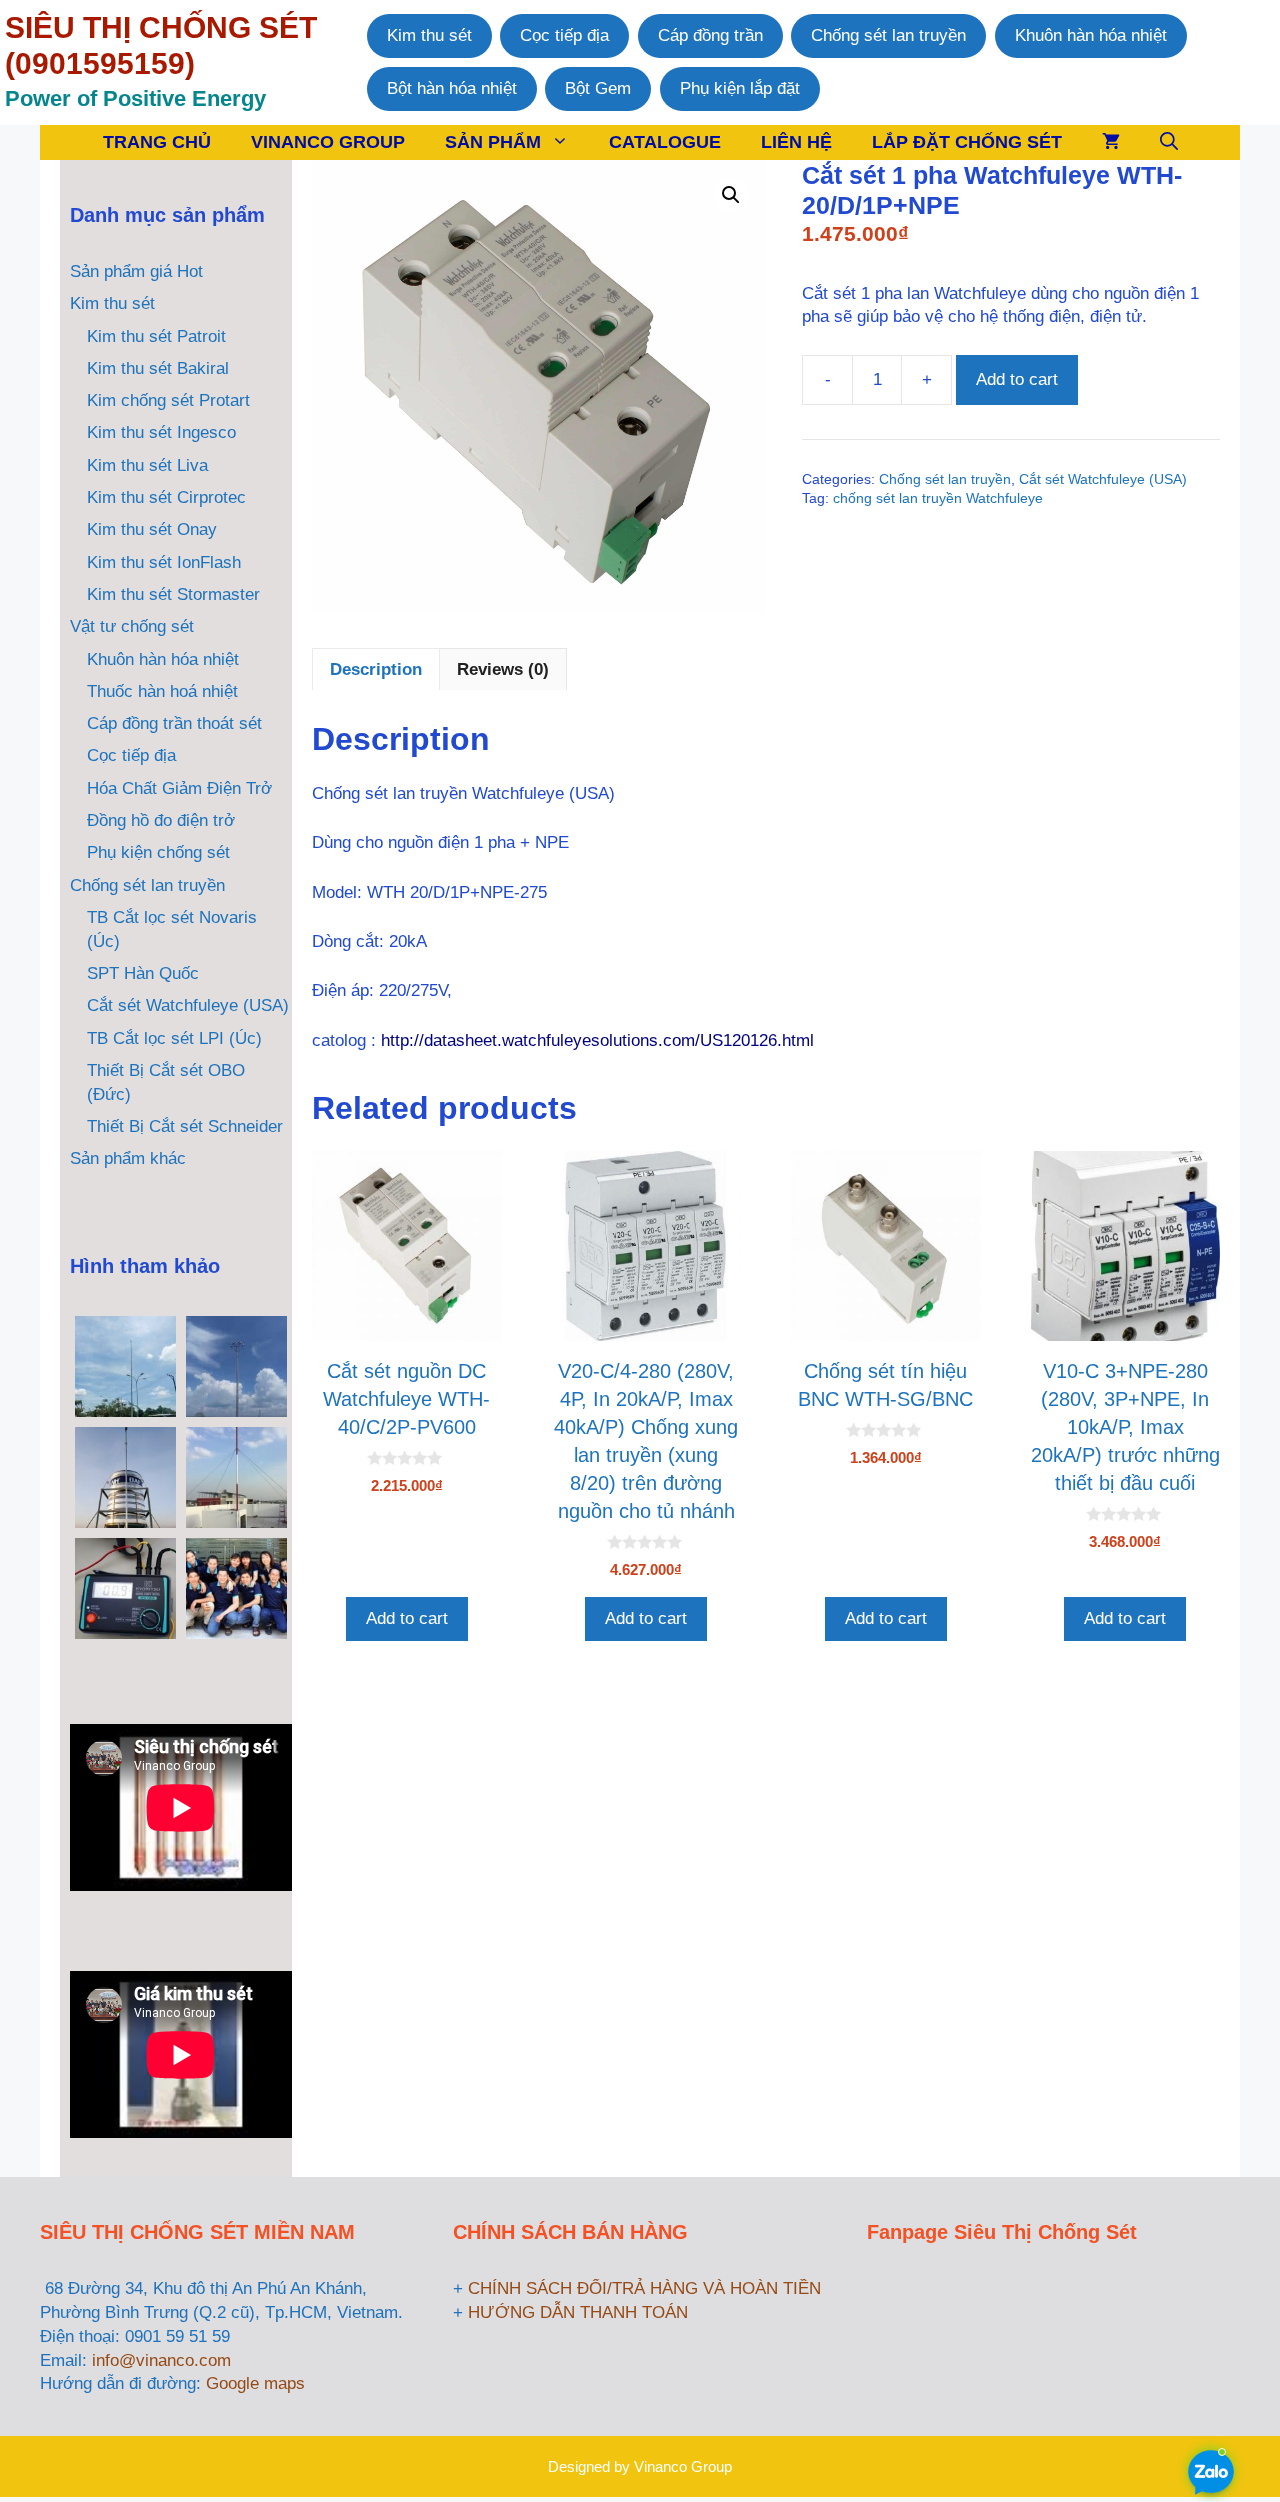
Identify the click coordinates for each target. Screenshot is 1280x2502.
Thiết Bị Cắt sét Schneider (185, 1126)
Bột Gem (598, 88)
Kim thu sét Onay (152, 529)
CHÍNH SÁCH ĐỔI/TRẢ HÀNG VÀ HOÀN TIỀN (644, 2288)
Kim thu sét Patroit (156, 336)
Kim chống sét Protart (168, 400)
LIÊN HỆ (796, 142)
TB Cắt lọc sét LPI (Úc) (174, 1038)
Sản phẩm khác (128, 1158)
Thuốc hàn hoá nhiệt (162, 691)
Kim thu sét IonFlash (164, 562)
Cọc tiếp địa (564, 35)
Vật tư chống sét (132, 626)
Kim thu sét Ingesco (161, 432)
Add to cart (1017, 379)
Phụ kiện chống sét (158, 852)
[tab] (376, 669)
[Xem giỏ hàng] (1111, 142)
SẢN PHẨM (493, 142)
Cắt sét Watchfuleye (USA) (1103, 479)
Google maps (255, 2383)
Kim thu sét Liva (147, 465)
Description (376, 669)
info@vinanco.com (161, 2360)
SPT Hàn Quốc (143, 973)
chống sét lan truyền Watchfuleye (938, 498)
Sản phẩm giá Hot (136, 271)
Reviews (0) (503, 669)
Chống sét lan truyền (888, 35)
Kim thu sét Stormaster (173, 594)
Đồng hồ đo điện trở (161, 820)
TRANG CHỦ (157, 142)
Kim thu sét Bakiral (158, 368)
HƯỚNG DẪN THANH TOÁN (578, 2312)
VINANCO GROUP (328, 142)
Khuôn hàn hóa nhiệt (1091, 35)
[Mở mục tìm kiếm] (1169, 142)
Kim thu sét (429, 35)
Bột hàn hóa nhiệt (452, 88)
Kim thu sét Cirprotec (166, 497)
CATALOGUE (665, 142)
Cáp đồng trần (710, 35)
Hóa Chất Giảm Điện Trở (179, 788)
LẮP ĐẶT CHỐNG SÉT (967, 142)
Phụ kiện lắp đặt (740, 88)
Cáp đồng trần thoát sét (174, 723)
